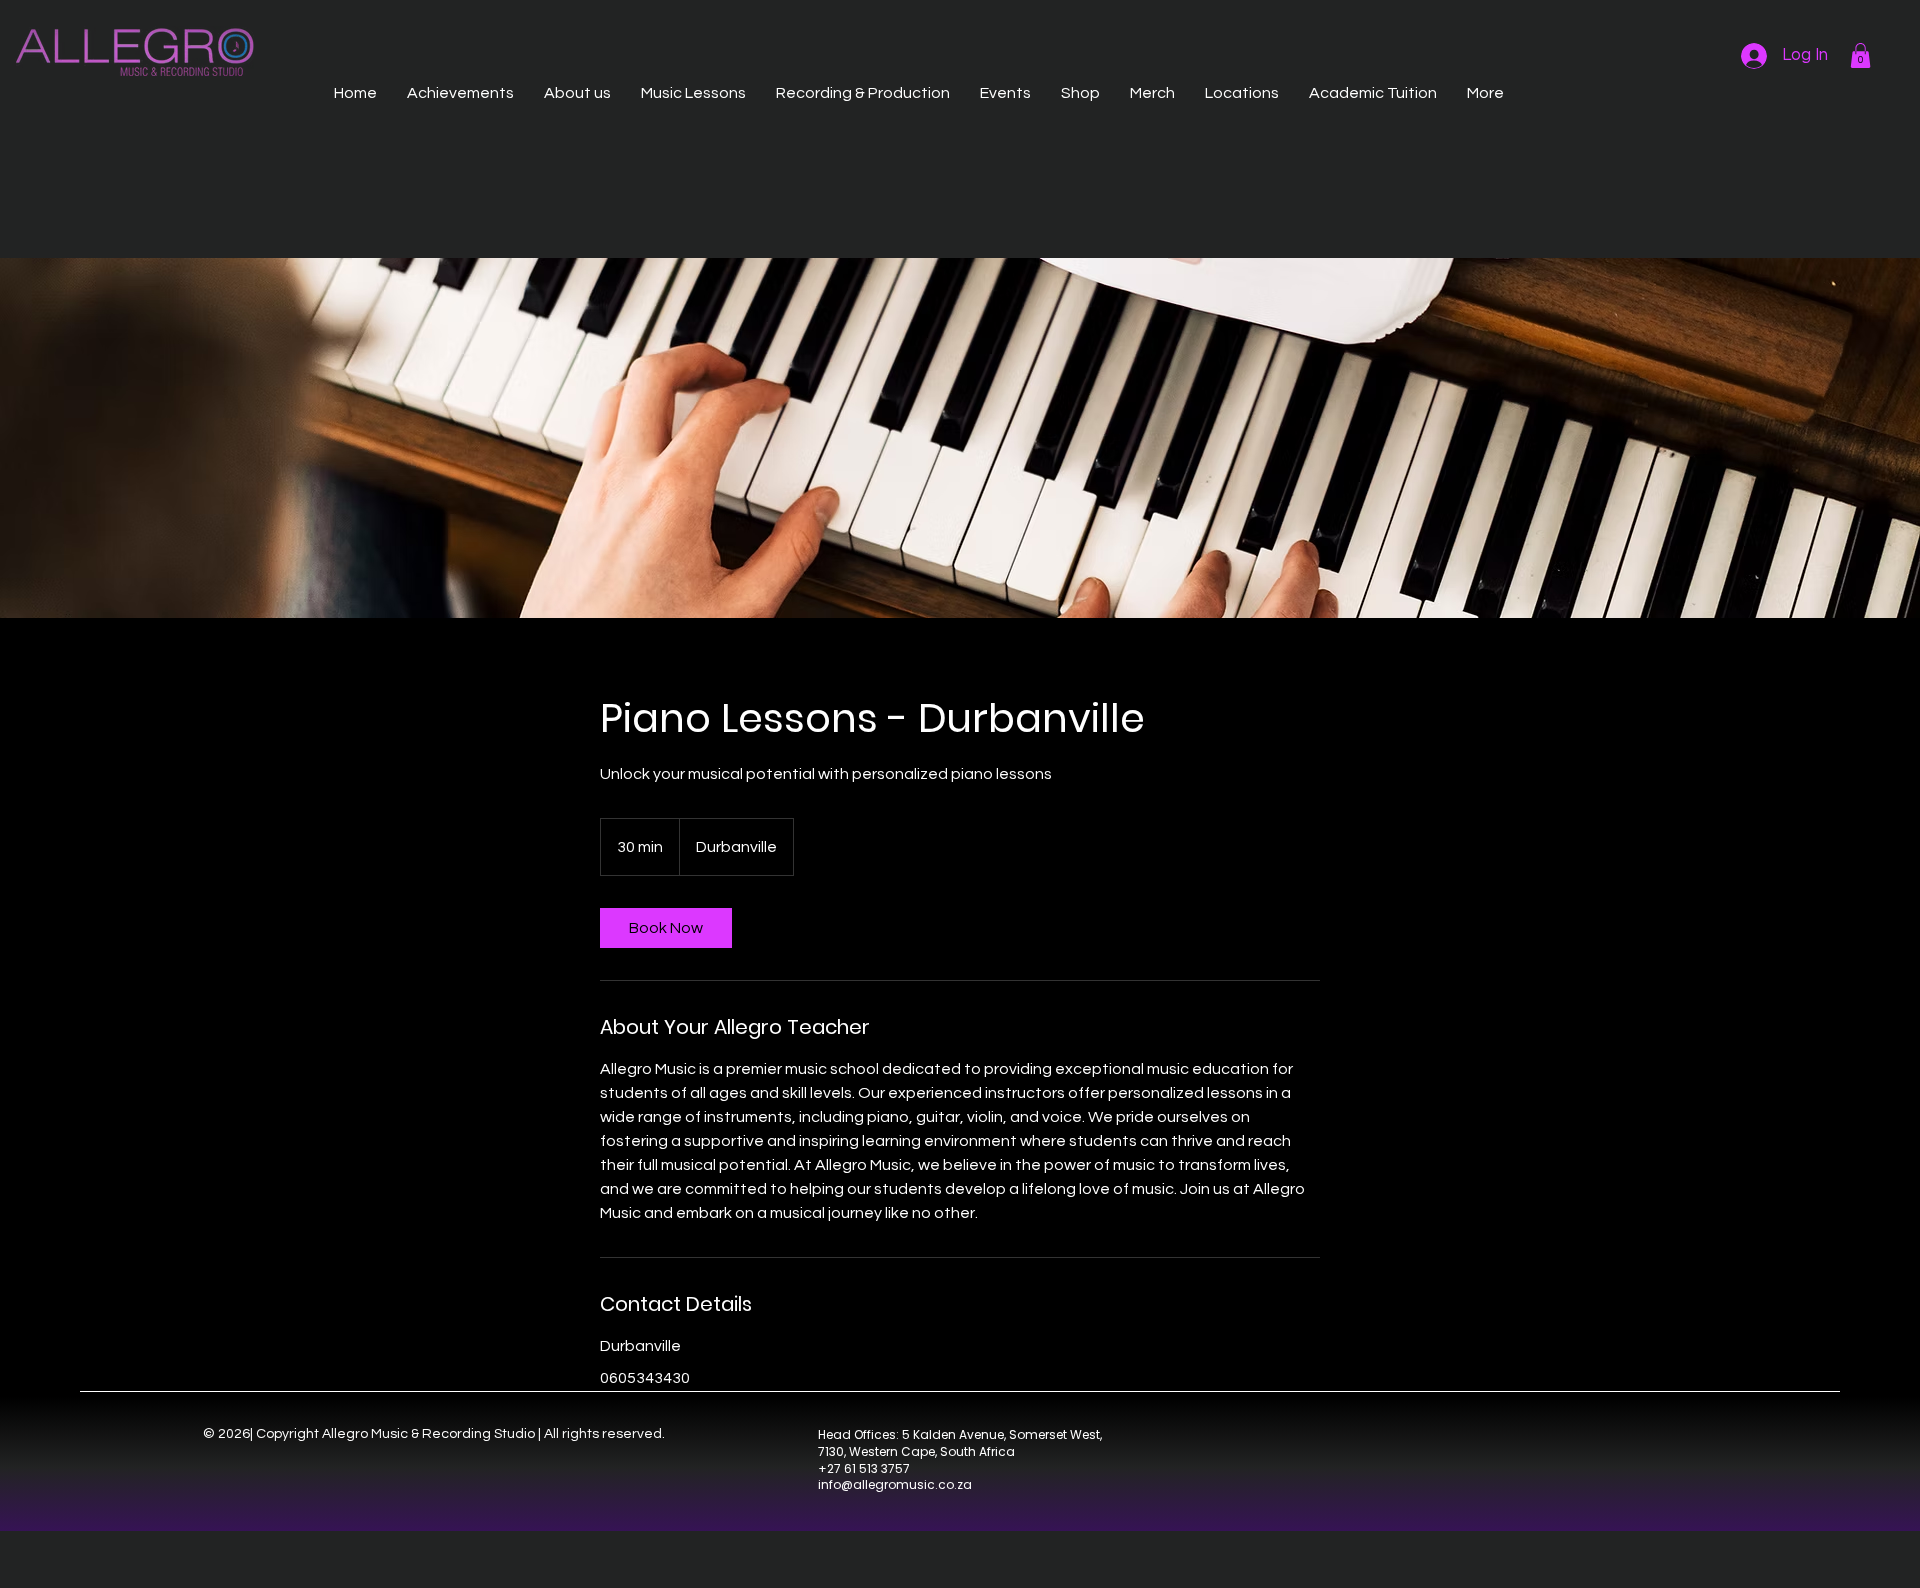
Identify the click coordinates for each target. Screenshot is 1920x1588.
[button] (1860, 55)
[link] (666, 928)
